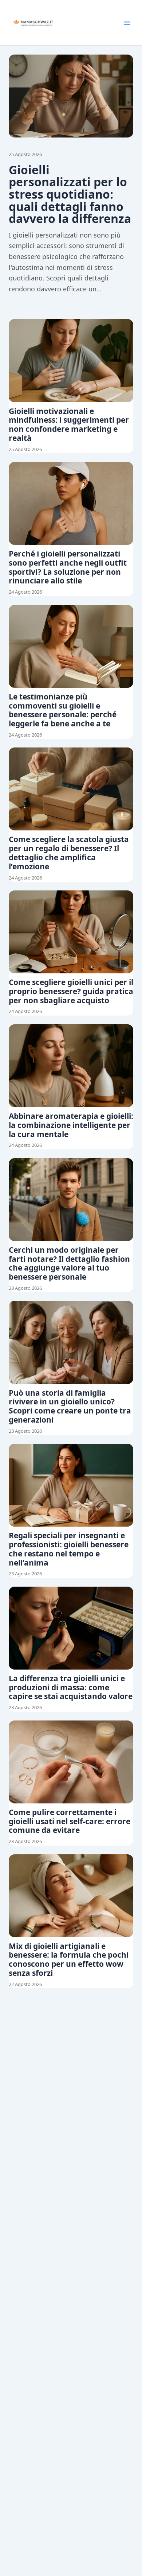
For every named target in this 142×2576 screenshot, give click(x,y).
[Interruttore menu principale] (127, 23)
